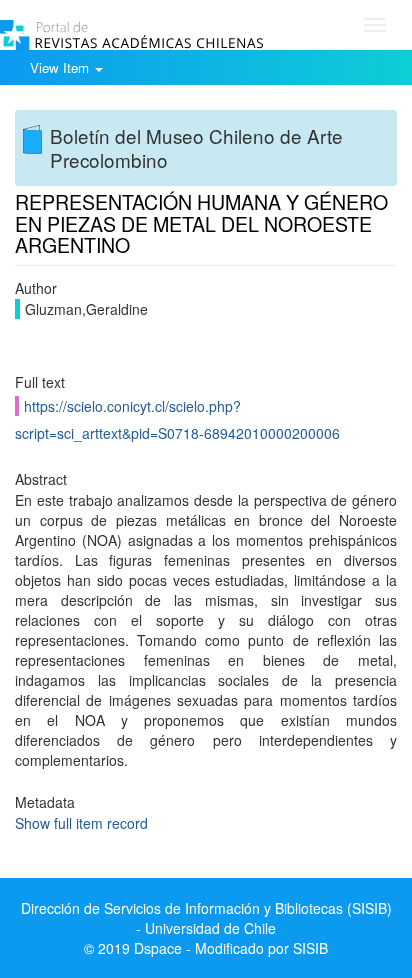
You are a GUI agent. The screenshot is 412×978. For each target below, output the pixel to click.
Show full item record (81, 823)
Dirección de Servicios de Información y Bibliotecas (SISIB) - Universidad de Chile (206, 918)
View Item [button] (61, 67)
